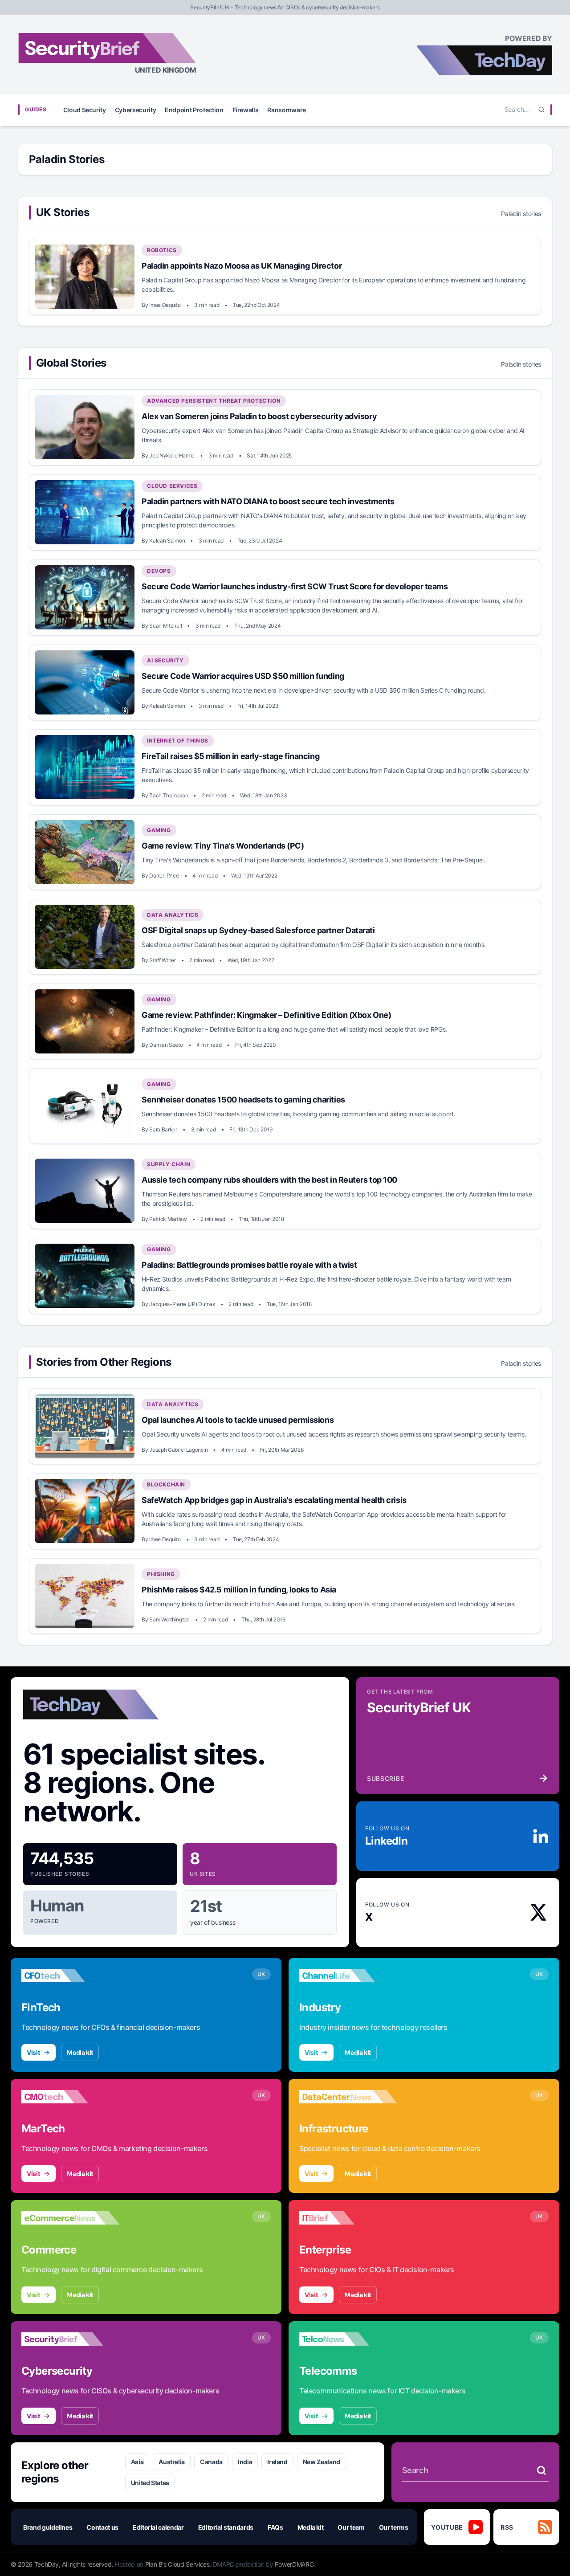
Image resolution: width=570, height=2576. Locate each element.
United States (150, 2483)
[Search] (541, 110)
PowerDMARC (294, 2564)
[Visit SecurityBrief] (70, 2339)
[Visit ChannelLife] (348, 1976)
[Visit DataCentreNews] (348, 2097)
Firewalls (246, 110)
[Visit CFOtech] (70, 1976)
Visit (33, 2052)
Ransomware (287, 110)
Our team (351, 2527)
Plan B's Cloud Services (177, 2564)
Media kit (80, 2052)
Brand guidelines (48, 2527)
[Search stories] (541, 2470)
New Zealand (322, 2462)
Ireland (277, 2462)
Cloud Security (85, 110)
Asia (137, 2462)
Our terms (394, 2527)
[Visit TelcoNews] (348, 2339)
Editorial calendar (158, 2527)
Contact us (102, 2527)
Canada (211, 2462)
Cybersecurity (135, 110)
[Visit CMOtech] (70, 2097)
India (245, 2462)
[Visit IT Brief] (348, 2218)
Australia (172, 2462)
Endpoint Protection (194, 110)
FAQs (275, 2527)
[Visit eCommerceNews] (70, 2218)
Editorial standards (226, 2527)
